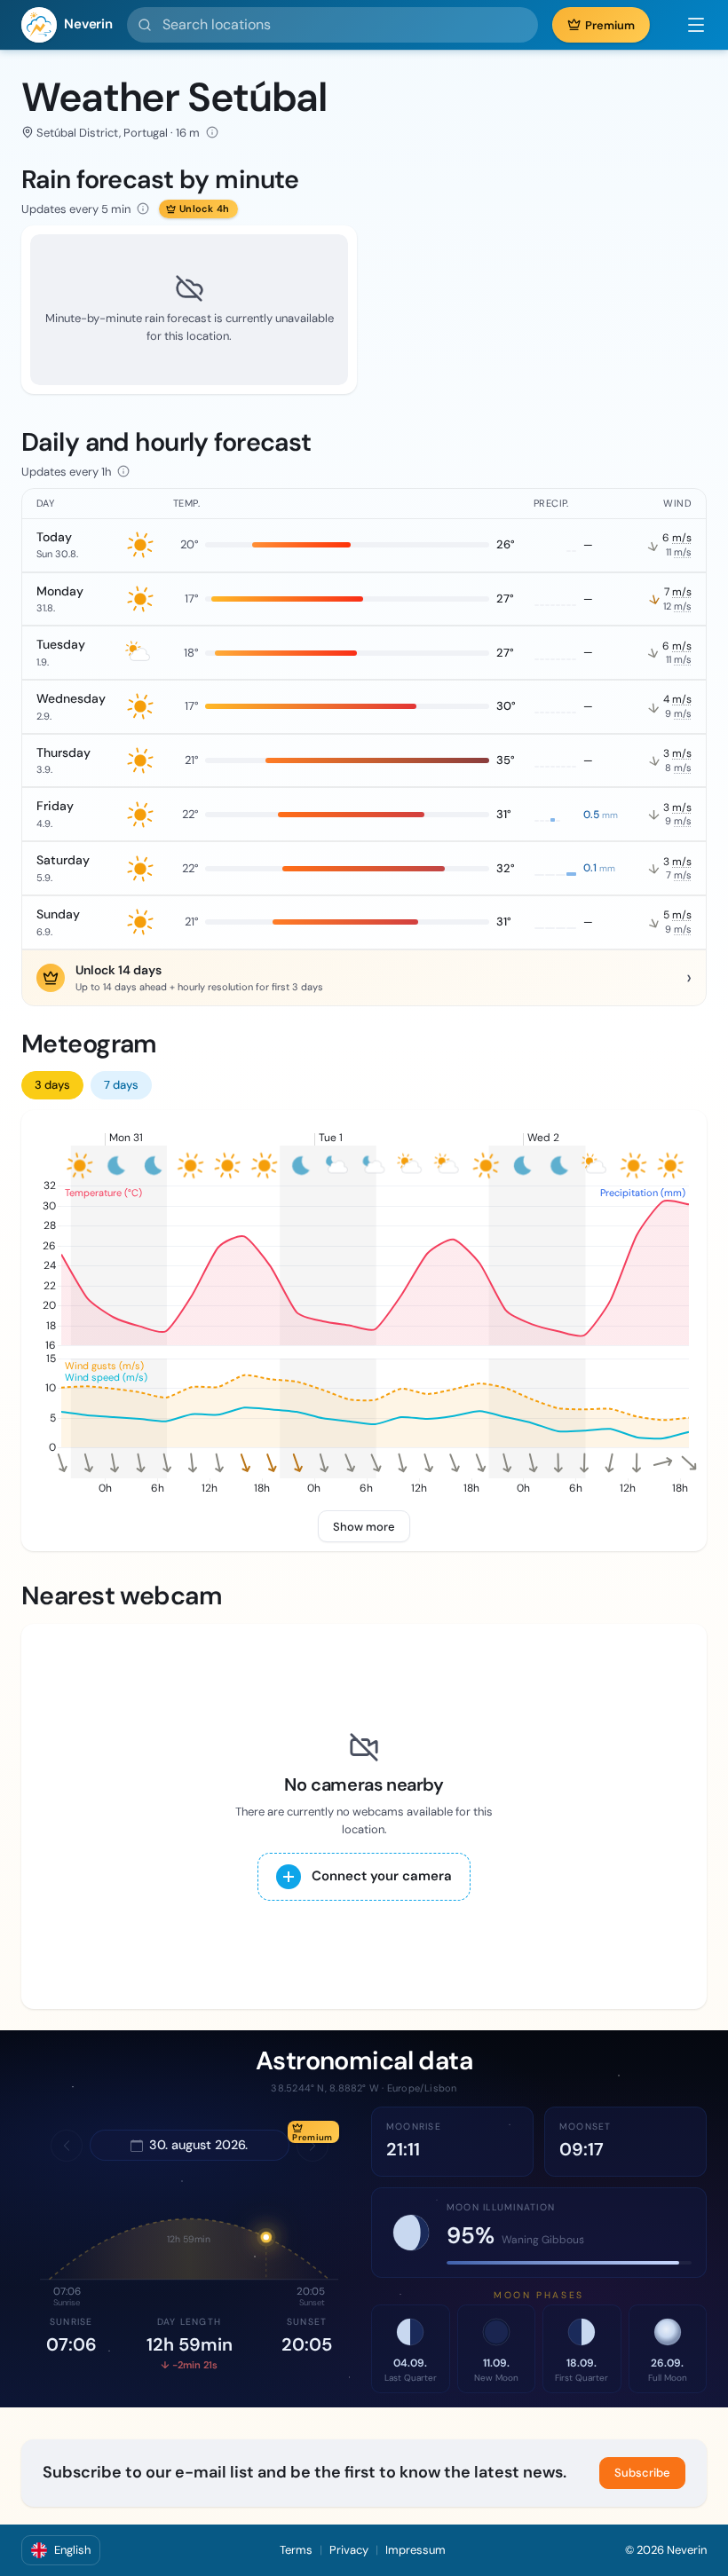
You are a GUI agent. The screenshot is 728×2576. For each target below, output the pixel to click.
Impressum (415, 2550)
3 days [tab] (52, 1085)
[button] (687, 25)
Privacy (349, 2550)
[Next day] (313, 2146)
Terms (296, 2550)
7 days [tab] (121, 1085)
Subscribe (642, 2473)
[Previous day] (67, 2146)
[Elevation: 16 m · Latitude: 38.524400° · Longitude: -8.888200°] (212, 132)
